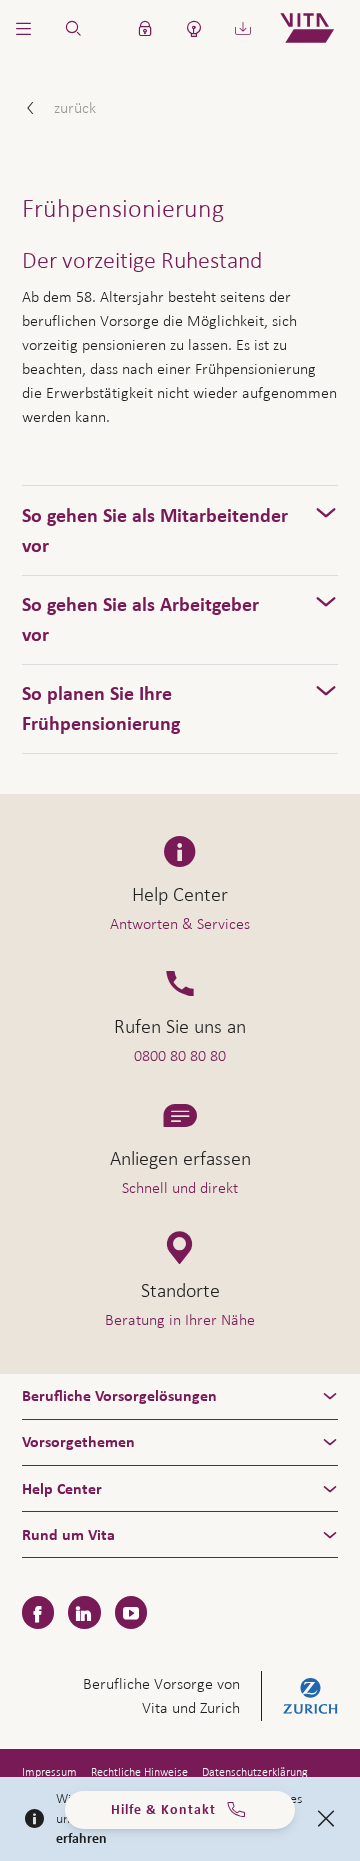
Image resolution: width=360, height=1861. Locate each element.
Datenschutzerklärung (255, 1772)
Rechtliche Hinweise (139, 1772)
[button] (24, 28)
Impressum (49, 1772)
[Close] (326, 1819)
